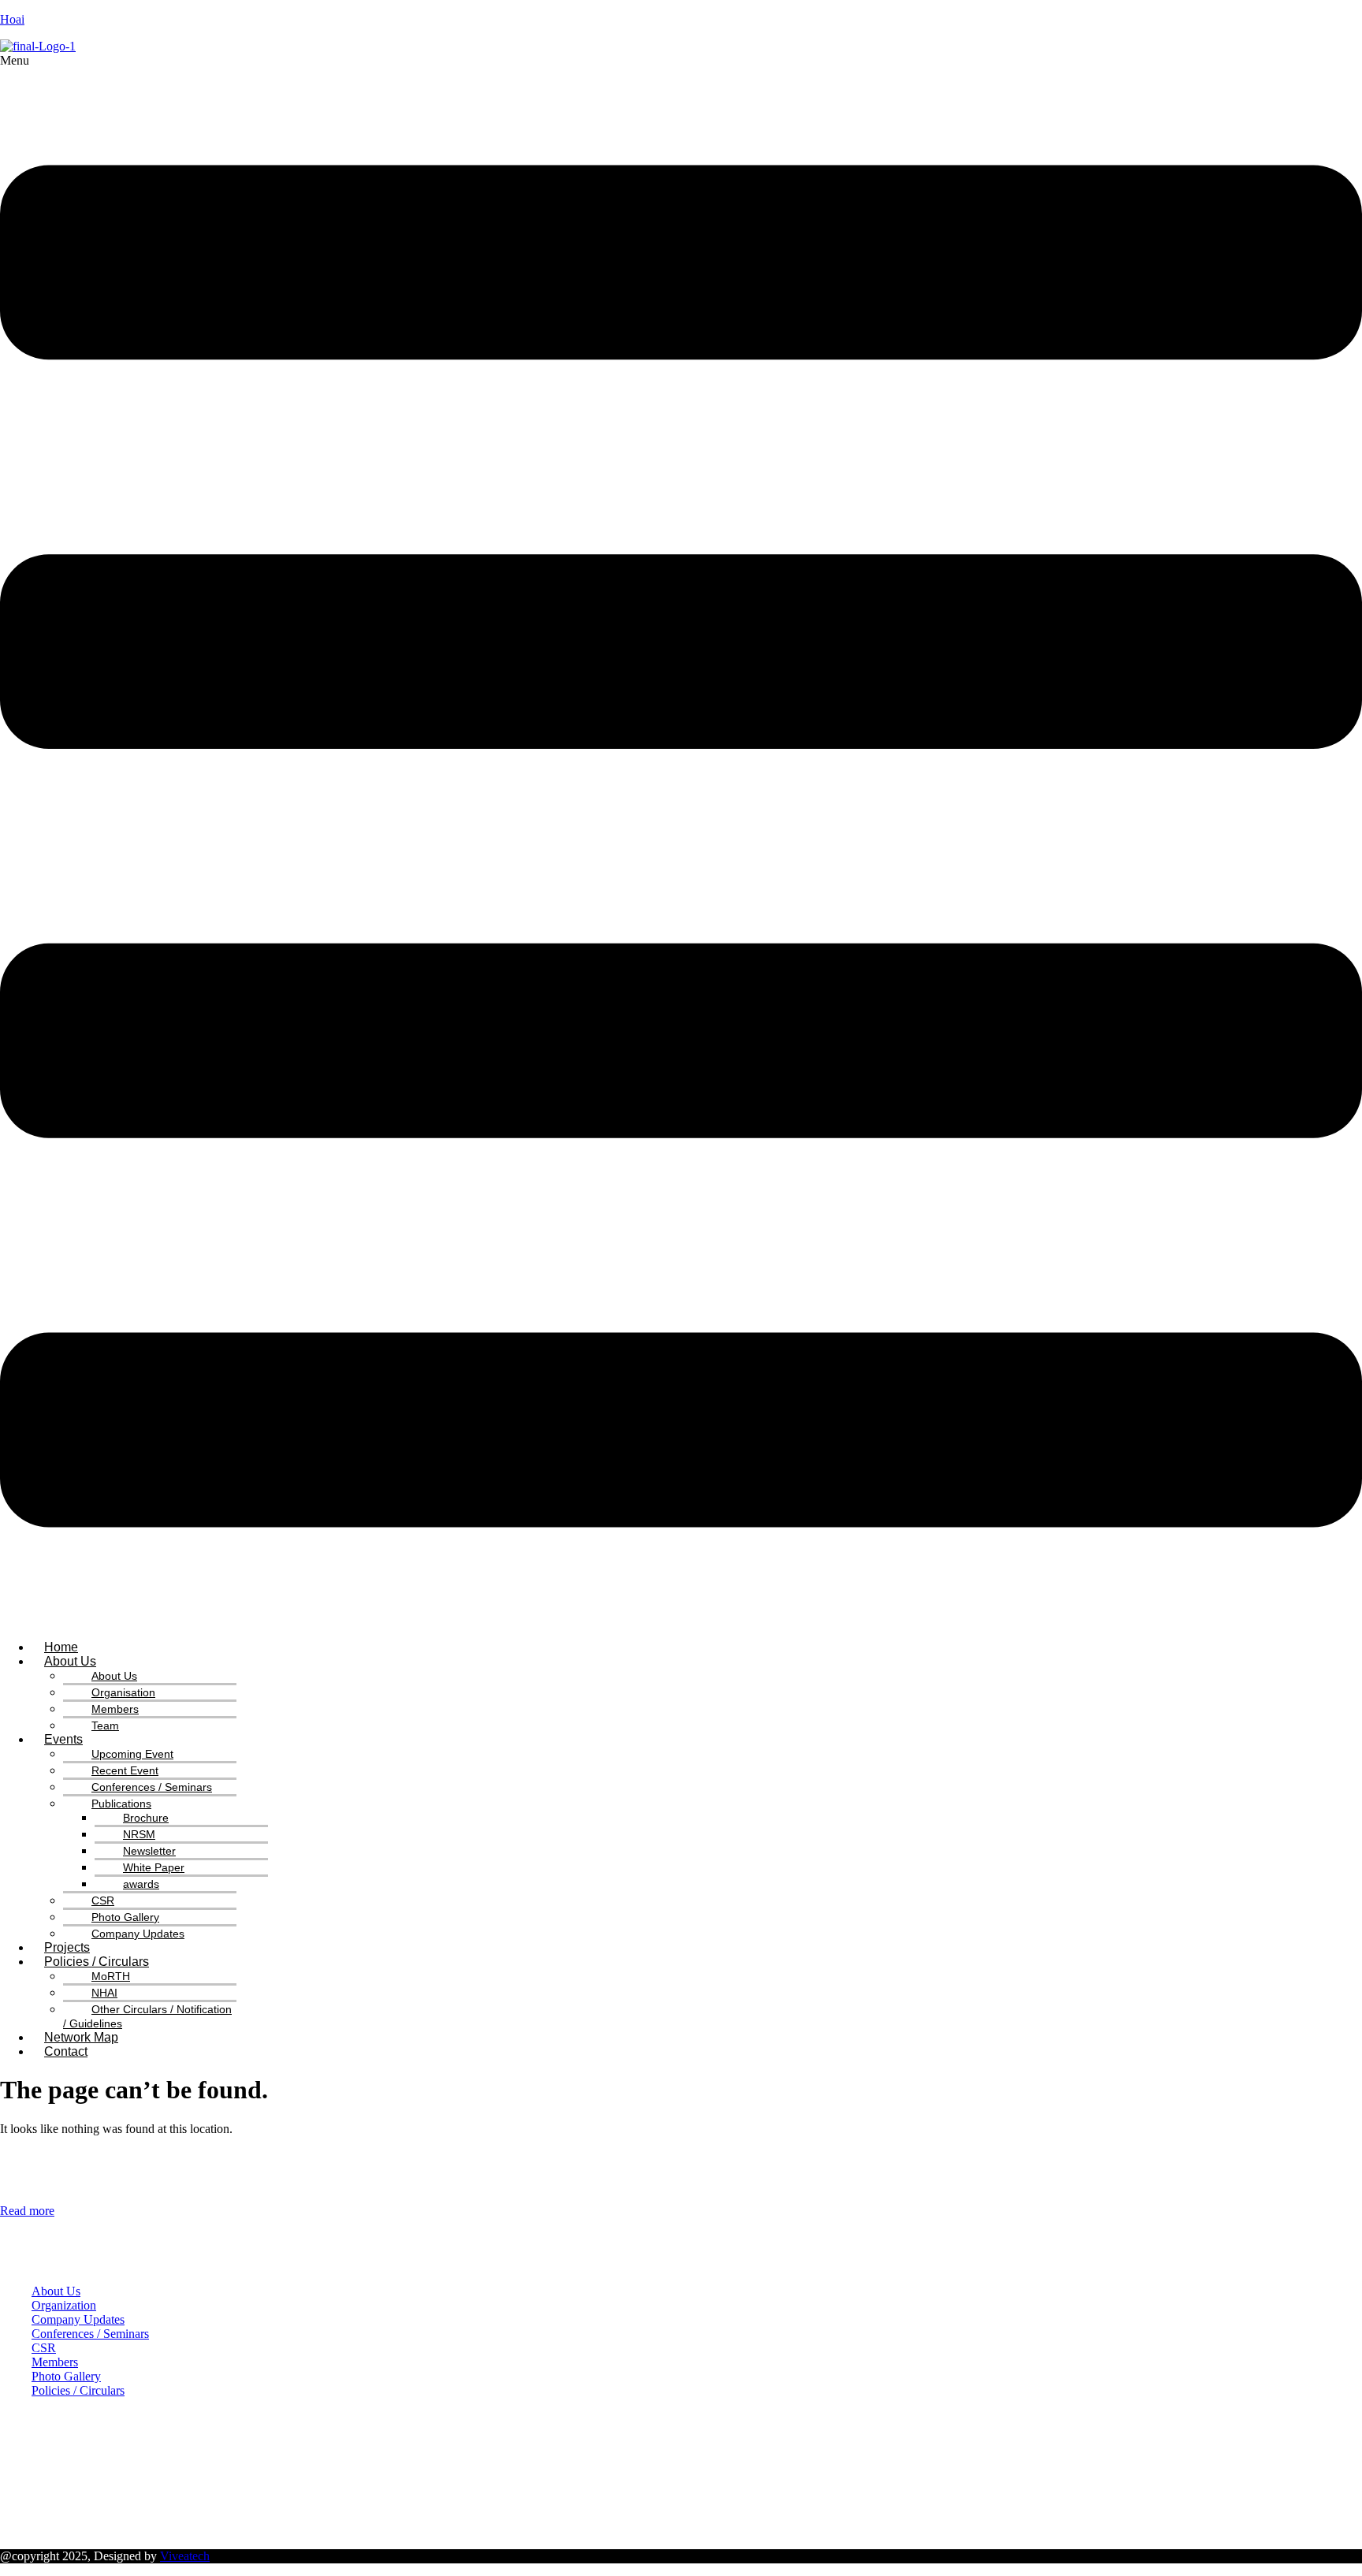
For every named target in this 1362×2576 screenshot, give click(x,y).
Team (105, 1725)
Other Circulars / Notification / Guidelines (147, 2016)
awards (141, 1884)
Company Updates (138, 1934)
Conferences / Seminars (90, 2334)
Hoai (12, 19)
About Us (56, 2291)
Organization (64, 2305)
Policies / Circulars (78, 2390)
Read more (27, 2211)
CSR (44, 2348)
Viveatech (185, 2556)
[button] (681, 841)
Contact (66, 2051)
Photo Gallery (66, 2376)
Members (55, 2362)
